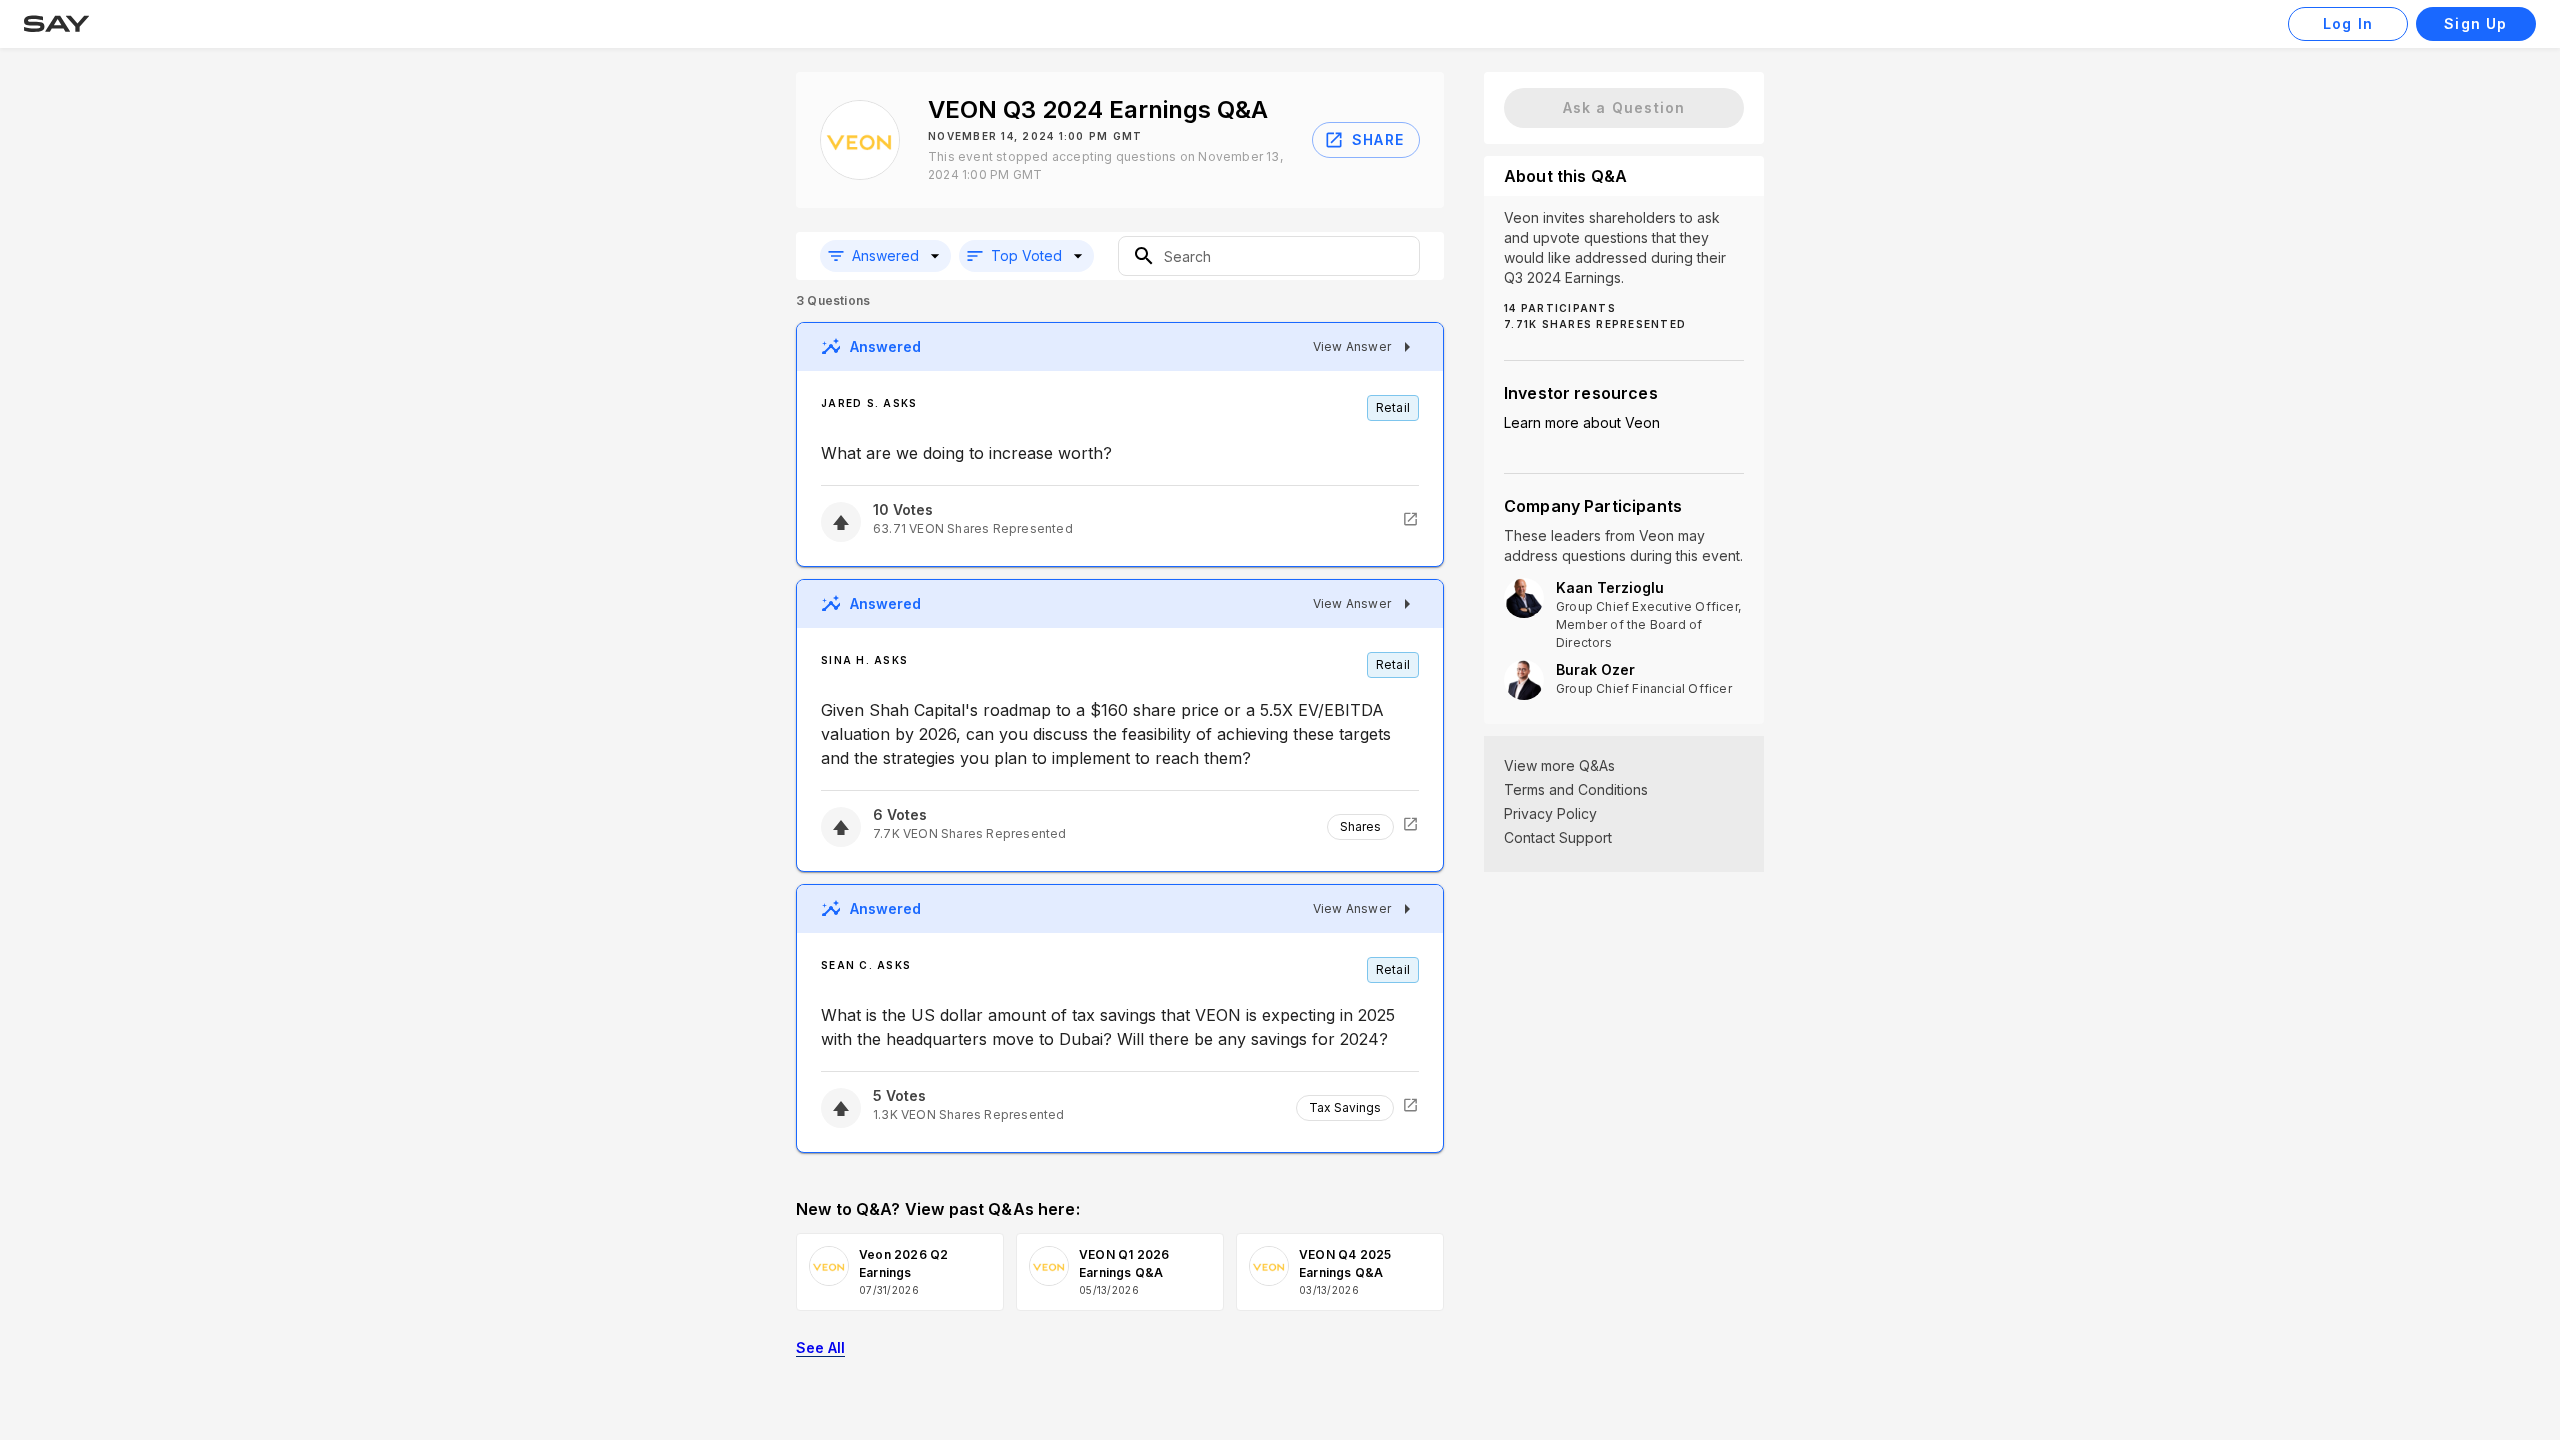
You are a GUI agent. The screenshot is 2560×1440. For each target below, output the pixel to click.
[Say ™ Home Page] (56, 24)
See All (820, 1347)
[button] (885, 256)
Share (1378, 139)
